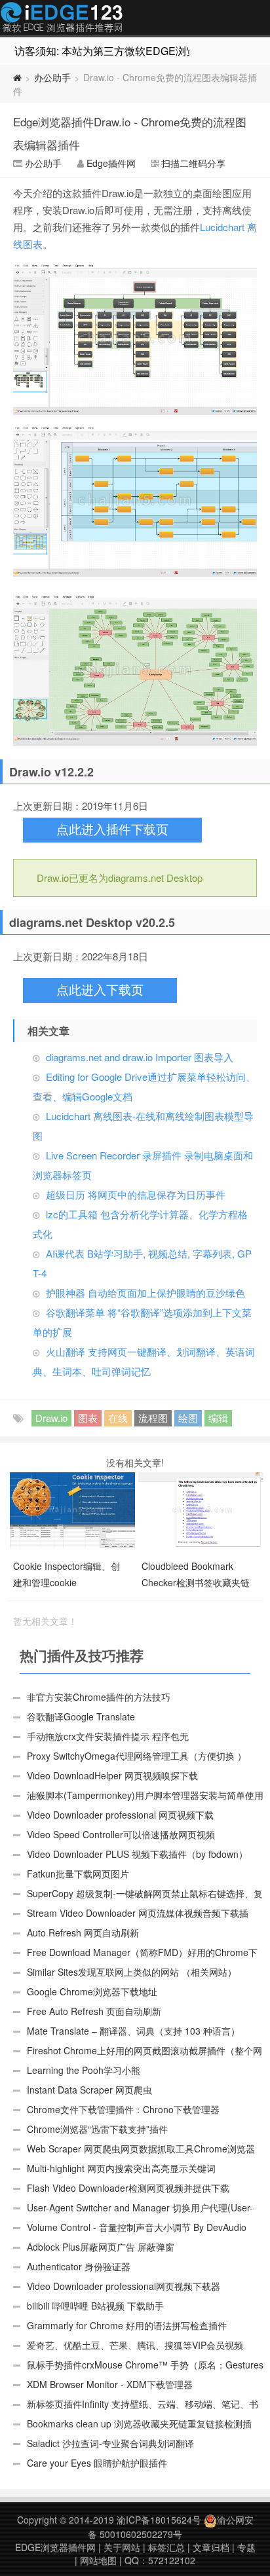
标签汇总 (166, 2547)
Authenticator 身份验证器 (79, 2266)
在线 (118, 1418)
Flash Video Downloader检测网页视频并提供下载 (128, 2188)
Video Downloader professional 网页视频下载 (120, 1815)
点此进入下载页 (100, 990)
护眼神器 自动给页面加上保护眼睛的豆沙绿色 (145, 1293)
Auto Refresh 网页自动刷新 (83, 1932)
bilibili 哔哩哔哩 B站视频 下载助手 (95, 2306)
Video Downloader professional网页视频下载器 (124, 2286)
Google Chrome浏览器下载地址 (92, 1991)
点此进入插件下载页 (112, 830)
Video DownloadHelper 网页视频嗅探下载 (112, 1775)
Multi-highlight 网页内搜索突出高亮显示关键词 (121, 2168)
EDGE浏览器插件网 (55, 2547)
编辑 (218, 1418)
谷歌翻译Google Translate (81, 1716)
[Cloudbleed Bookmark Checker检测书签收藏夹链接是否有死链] (202, 1508)
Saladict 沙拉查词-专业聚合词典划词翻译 (110, 2443)
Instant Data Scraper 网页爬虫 (89, 2090)
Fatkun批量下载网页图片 (78, 1874)
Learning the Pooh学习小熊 (84, 2070)
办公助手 (52, 77)
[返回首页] (17, 77)
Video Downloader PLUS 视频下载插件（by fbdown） (137, 1854)
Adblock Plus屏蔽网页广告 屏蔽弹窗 (101, 2247)
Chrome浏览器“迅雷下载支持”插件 (97, 2129)
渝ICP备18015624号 (159, 2520)
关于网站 (122, 2547)
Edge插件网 (62, 19)
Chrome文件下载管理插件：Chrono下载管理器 (123, 2109)
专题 (246, 2547)
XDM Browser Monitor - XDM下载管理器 (110, 2384)
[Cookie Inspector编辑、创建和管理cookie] (74, 1508)
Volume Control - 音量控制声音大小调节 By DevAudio (137, 2227)
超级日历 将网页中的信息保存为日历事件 (136, 1194)
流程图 (153, 1418)
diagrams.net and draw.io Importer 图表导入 (140, 1057)
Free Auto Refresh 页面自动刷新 (94, 2011)
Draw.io (51, 1418)
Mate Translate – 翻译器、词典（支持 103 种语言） (133, 2031)
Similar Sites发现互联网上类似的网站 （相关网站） (132, 1972)
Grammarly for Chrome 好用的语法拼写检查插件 (127, 2325)
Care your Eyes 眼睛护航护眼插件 (97, 2463)
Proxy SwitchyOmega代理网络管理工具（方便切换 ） (137, 1756)
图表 (88, 1418)
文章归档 (211, 2547)
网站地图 (98, 2560)
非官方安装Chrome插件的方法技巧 (99, 1697)
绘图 (188, 1418)
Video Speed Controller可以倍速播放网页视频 (121, 1834)
